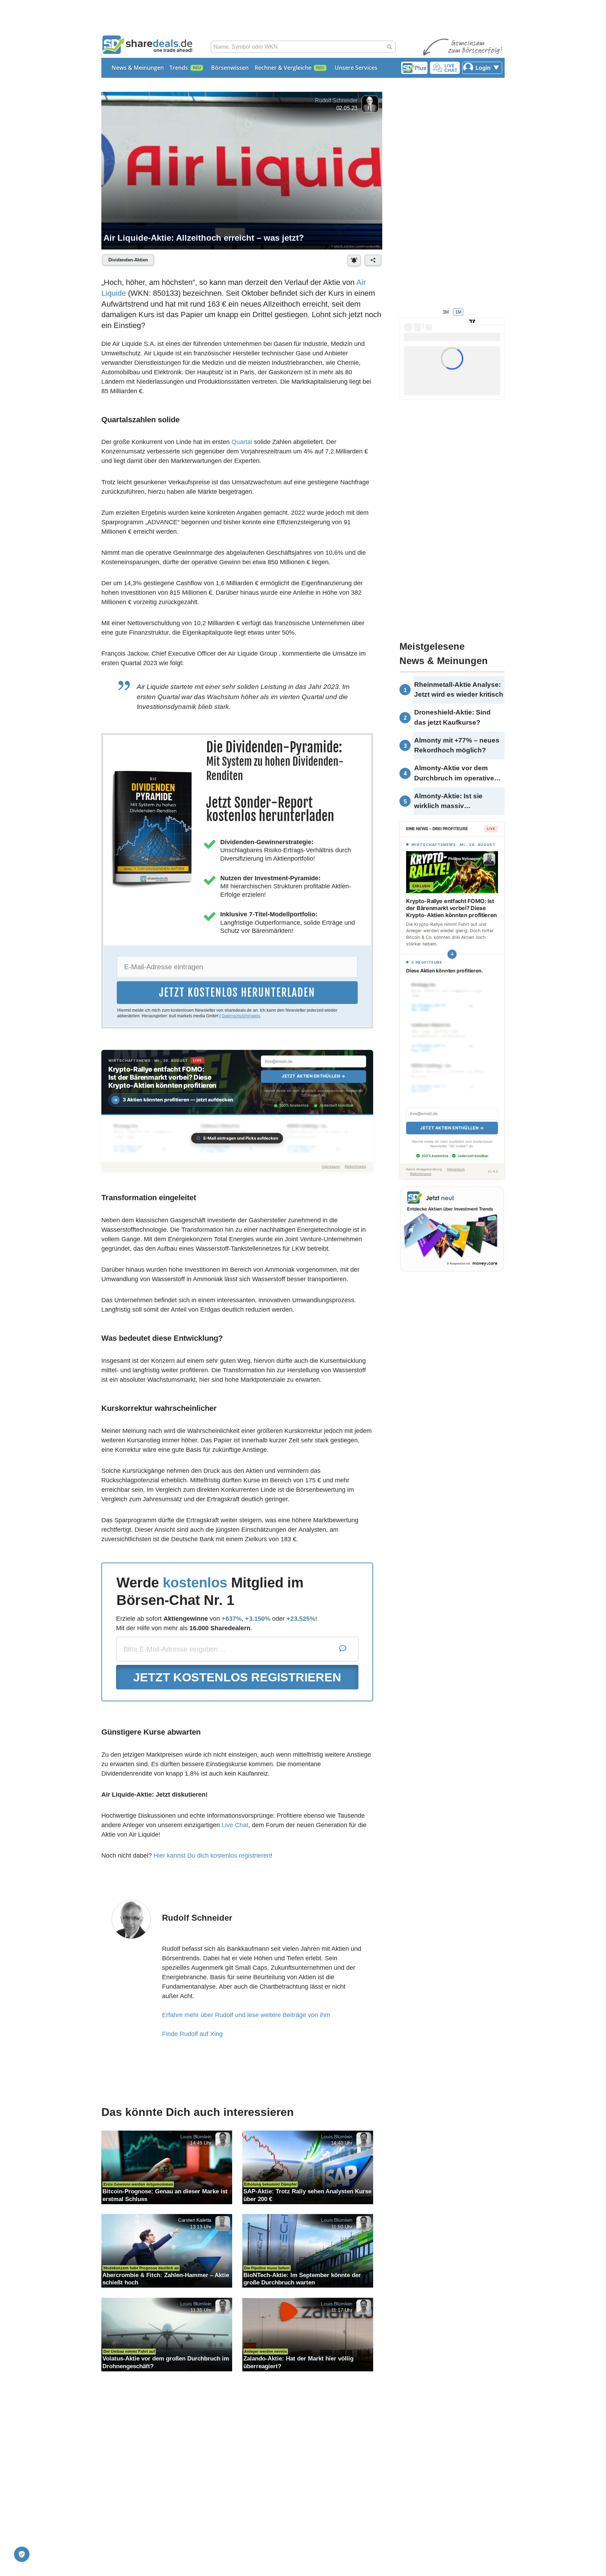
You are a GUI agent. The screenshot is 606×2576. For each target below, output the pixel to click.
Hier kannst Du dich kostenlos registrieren (212, 1856)
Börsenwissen (230, 68)
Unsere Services (356, 68)
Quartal (242, 442)
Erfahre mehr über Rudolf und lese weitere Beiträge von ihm (246, 2015)
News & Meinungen (138, 68)
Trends (179, 68)
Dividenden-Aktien (128, 260)
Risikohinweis (355, 1166)
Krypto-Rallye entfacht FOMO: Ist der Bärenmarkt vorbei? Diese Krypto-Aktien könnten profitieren (162, 1077)
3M (446, 312)
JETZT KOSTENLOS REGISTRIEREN (237, 1677)
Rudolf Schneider (336, 100)
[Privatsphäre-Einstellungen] (22, 2554)
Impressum (331, 1166)
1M (458, 312)
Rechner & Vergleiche (283, 68)
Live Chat (235, 1825)
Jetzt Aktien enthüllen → (313, 1076)
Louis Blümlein (196, 2136)
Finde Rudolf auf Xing (192, 2034)
